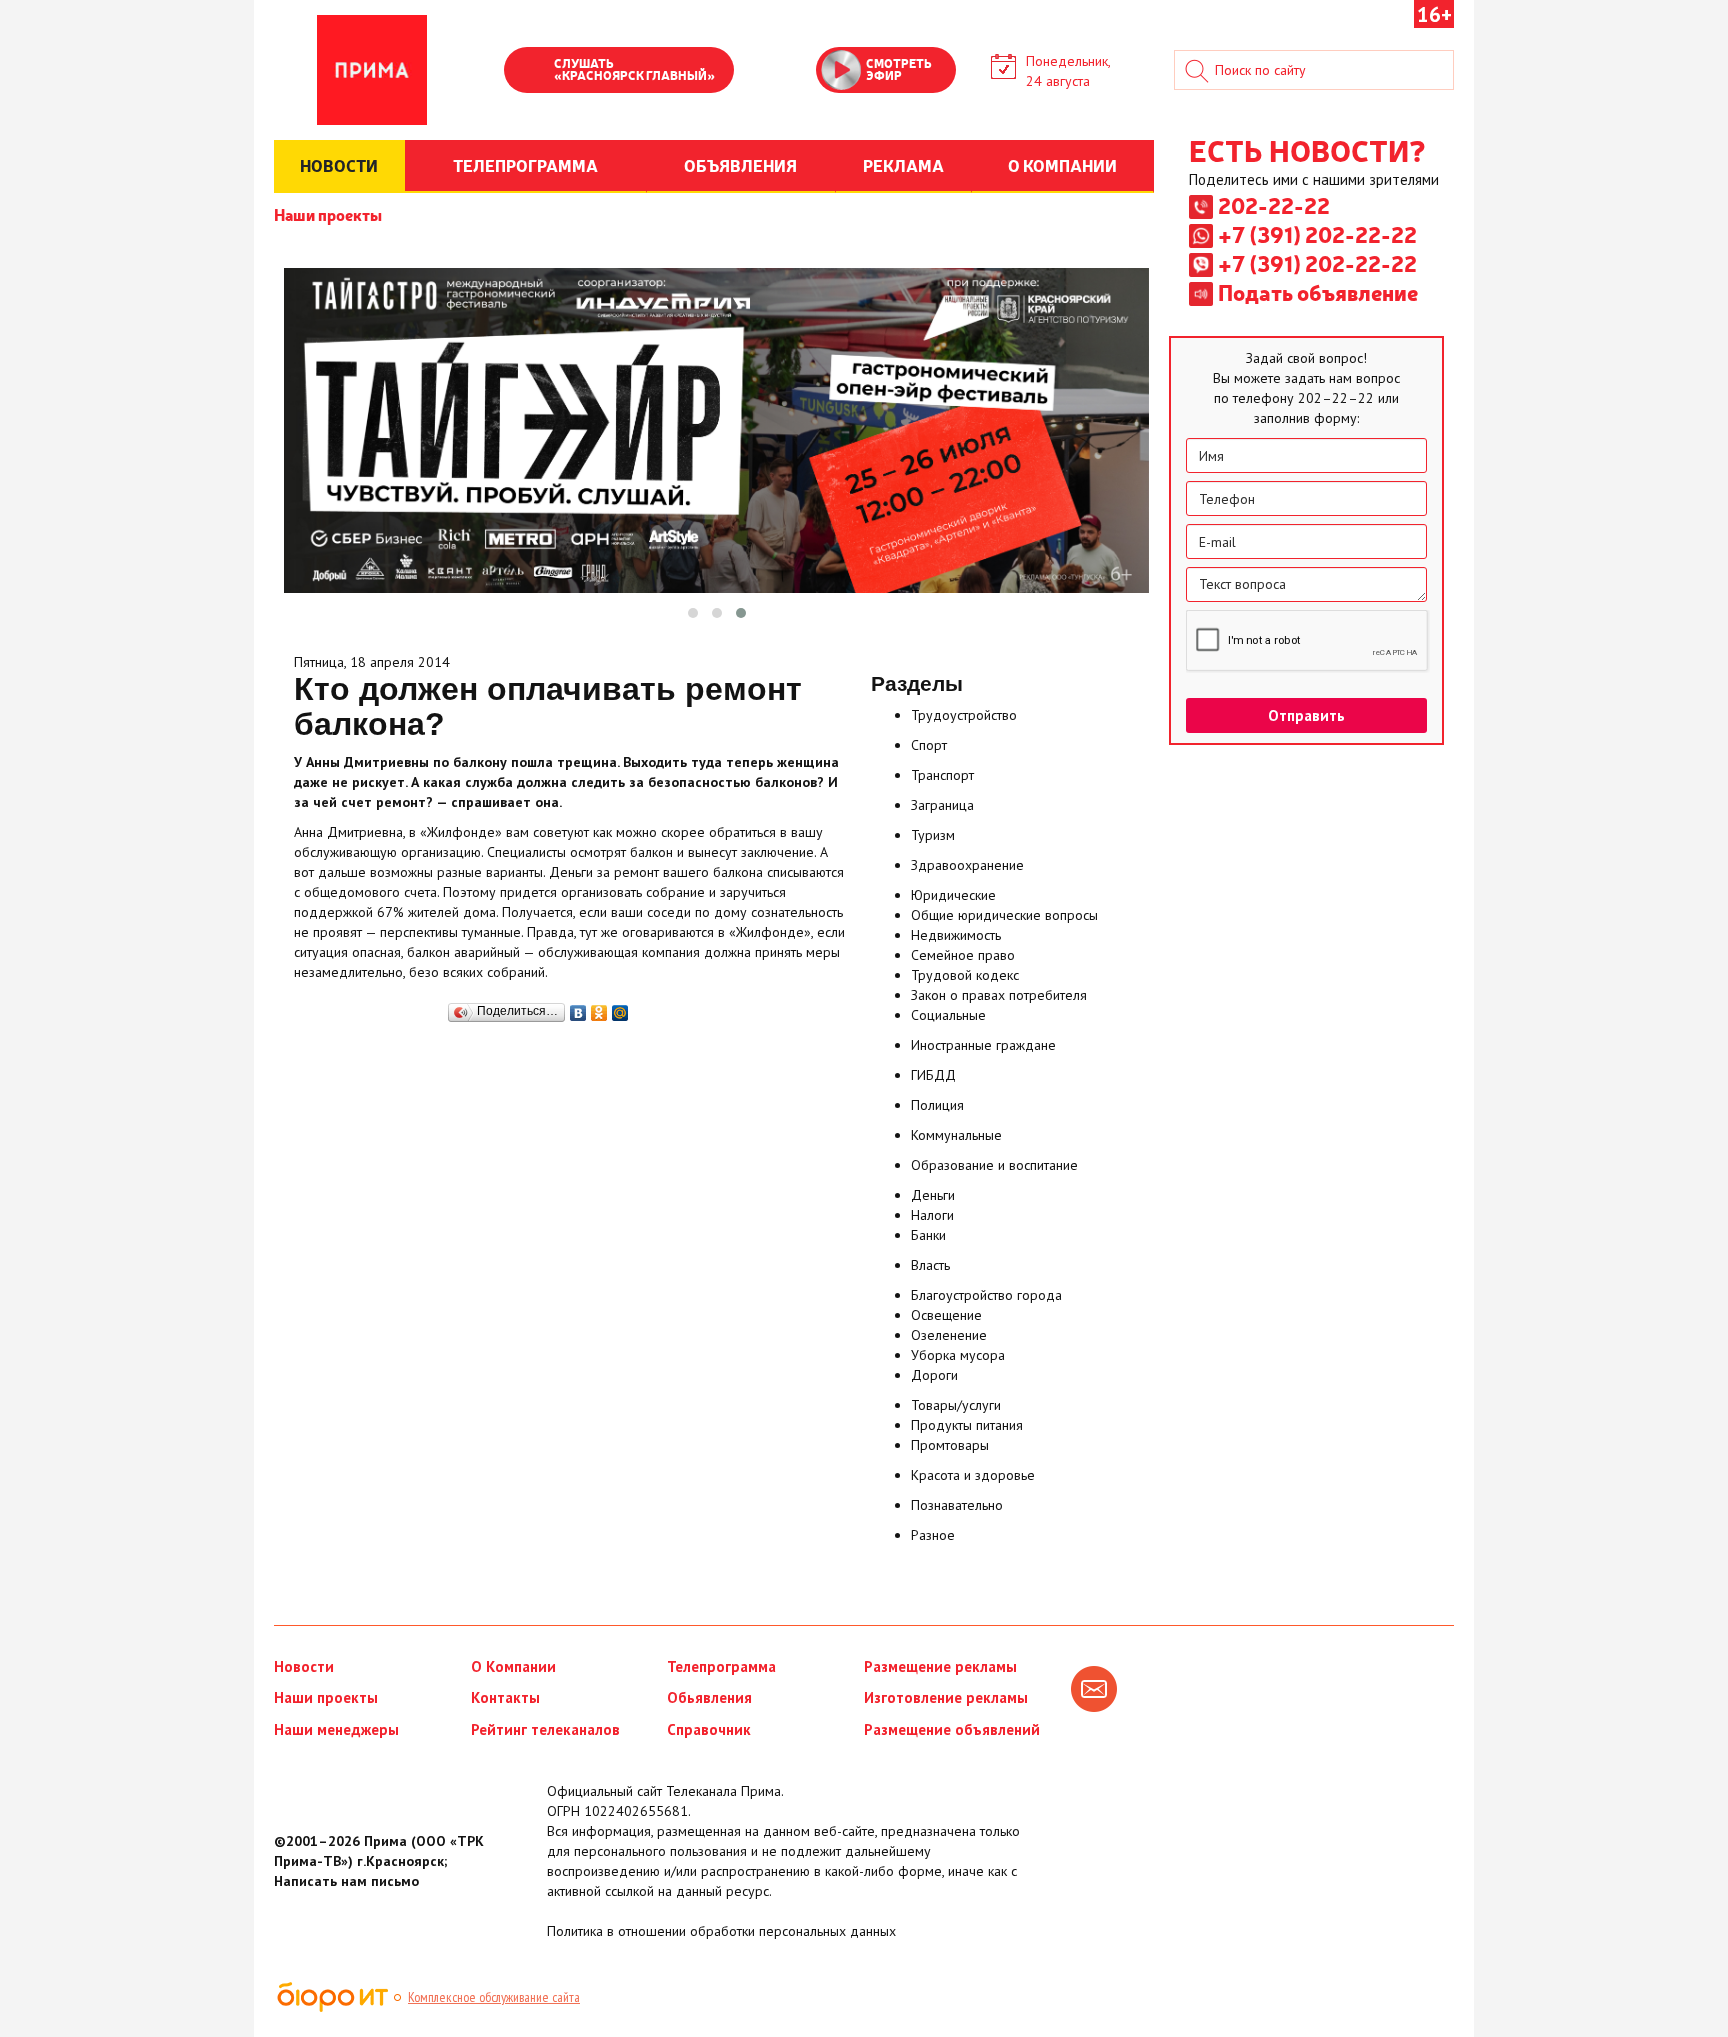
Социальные (948, 1015)
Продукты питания (967, 1425)
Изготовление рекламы (946, 1697)
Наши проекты (328, 214)
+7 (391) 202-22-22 (1317, 234)
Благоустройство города (986, 1295)
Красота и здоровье (973, 1475)
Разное (933, 1535)
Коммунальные (956, 1135)
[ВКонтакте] (578, 1008)
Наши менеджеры (336, 1729)
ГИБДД (933, 1075)
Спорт (929, 745)
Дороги (934, 1375)
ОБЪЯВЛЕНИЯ (740, 165)
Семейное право (963, 955)
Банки (928, 1235)
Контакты (505, 1697)
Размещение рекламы (940, 1666)
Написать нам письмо (346, 1881)
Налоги (932, 1215)
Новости (304, 1666)
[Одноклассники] (599, 1008)
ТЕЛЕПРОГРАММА (525, 165)
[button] (693, 613)
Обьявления (709, 1697)
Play (529, 72)
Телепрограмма (721, 1666)
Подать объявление (1318, 292)
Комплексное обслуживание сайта (494, 1997)
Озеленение (949, 1335)
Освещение (946, 1315)
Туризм (933, 835)
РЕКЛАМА (903, 165)
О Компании (513, 1666)
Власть (930, 1265)
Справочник (709, 1729)
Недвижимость (956, 935)
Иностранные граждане (983, 1045)
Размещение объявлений (952, 1729)
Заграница (942, 805)
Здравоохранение (967, 865)
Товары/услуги (956, 1405)
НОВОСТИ (339, 165)
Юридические (953, 895)
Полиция (937, 1105)
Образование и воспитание (994, 1165)
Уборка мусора (958, 1355)
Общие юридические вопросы (1004, 915)
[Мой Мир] (620, 1008)
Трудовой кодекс (965, 975)
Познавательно (957, 1505)
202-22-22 (1274, 205)
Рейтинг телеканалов (545, 1729)
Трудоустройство (964, 715)
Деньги (933, 1195)
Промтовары (950, 1445)
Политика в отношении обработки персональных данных (721, 1931)
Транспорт (942, 775)
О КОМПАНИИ (1062, 165)
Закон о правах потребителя (999, 995)
